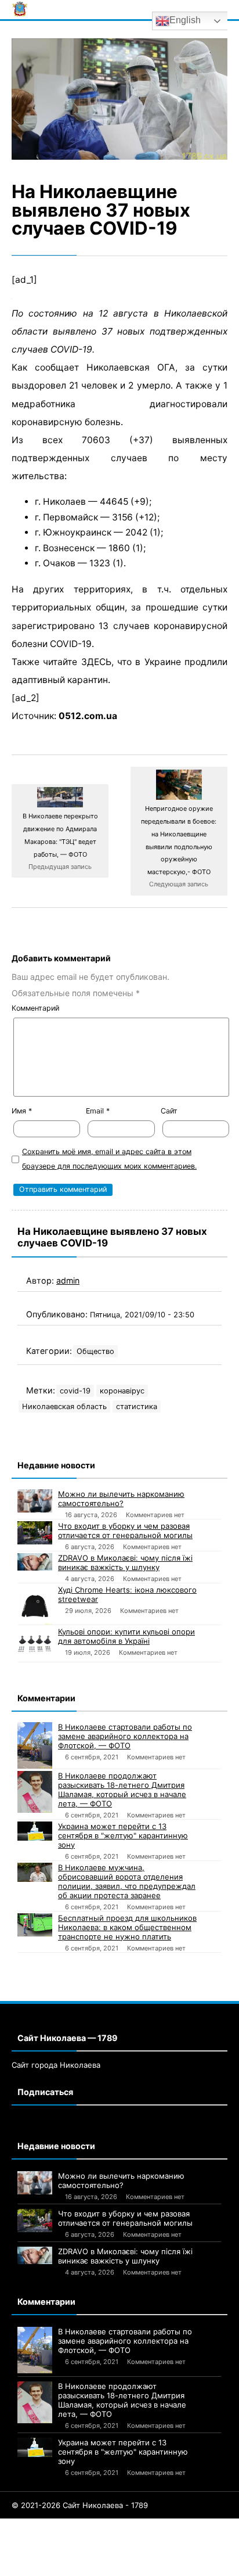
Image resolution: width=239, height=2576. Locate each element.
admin (68, 1280)
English (185, 20)
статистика (137, 1406)
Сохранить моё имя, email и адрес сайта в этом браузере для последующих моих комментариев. (109, 1159)
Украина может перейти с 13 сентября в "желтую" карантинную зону (123, 1835)
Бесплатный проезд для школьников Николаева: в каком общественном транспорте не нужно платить (127, 1927)
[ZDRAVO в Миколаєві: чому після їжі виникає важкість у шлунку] (35, 1562)
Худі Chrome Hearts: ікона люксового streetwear (127, 1594)
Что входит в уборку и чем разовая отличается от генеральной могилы (125, 1530)
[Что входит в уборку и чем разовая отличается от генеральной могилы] (35, 1533)
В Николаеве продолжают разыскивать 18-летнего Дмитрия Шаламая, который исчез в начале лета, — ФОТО (122, 1790)
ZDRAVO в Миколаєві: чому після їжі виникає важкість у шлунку (125, 1562)
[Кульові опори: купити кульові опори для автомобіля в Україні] (35, 1644)
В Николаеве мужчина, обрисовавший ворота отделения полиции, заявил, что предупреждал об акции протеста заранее (127, 1881)
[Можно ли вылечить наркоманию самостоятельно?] (35, 1501)
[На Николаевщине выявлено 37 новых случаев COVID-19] (119, 99)
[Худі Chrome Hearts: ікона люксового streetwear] (35, 1605)
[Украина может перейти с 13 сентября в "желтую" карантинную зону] (35, 1831)
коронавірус (122, 1391)
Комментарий (35, 1008)
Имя (22, 1111)
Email (98, 1111)
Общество (95, 1351)
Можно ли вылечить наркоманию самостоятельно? (121, 1499)
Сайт (169, 1111)
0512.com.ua (88, 716)
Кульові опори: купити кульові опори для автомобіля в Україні (126, 1636)
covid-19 (75, 1391)
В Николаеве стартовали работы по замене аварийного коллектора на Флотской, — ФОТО (125, 1736)
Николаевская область (64, 1406)
